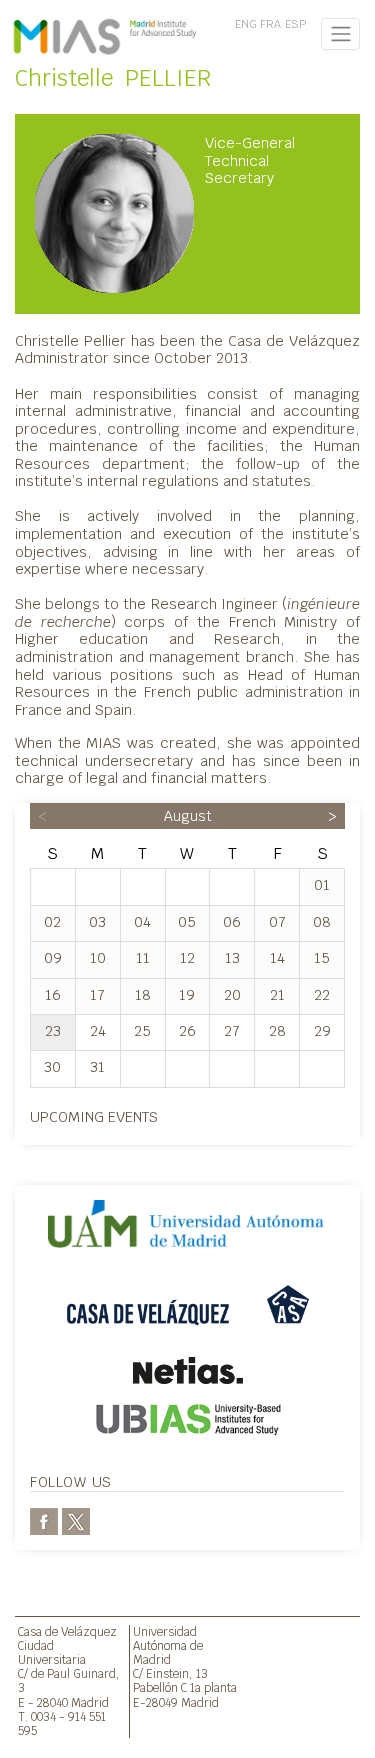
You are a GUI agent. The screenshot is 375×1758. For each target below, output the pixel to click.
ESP (295, 24)
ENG (246, 24)
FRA (270, 24)
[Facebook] (44, 1520)
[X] (76, 1520)
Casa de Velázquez (67, 1631)
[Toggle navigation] (340, 34)
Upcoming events (94, 1116)
